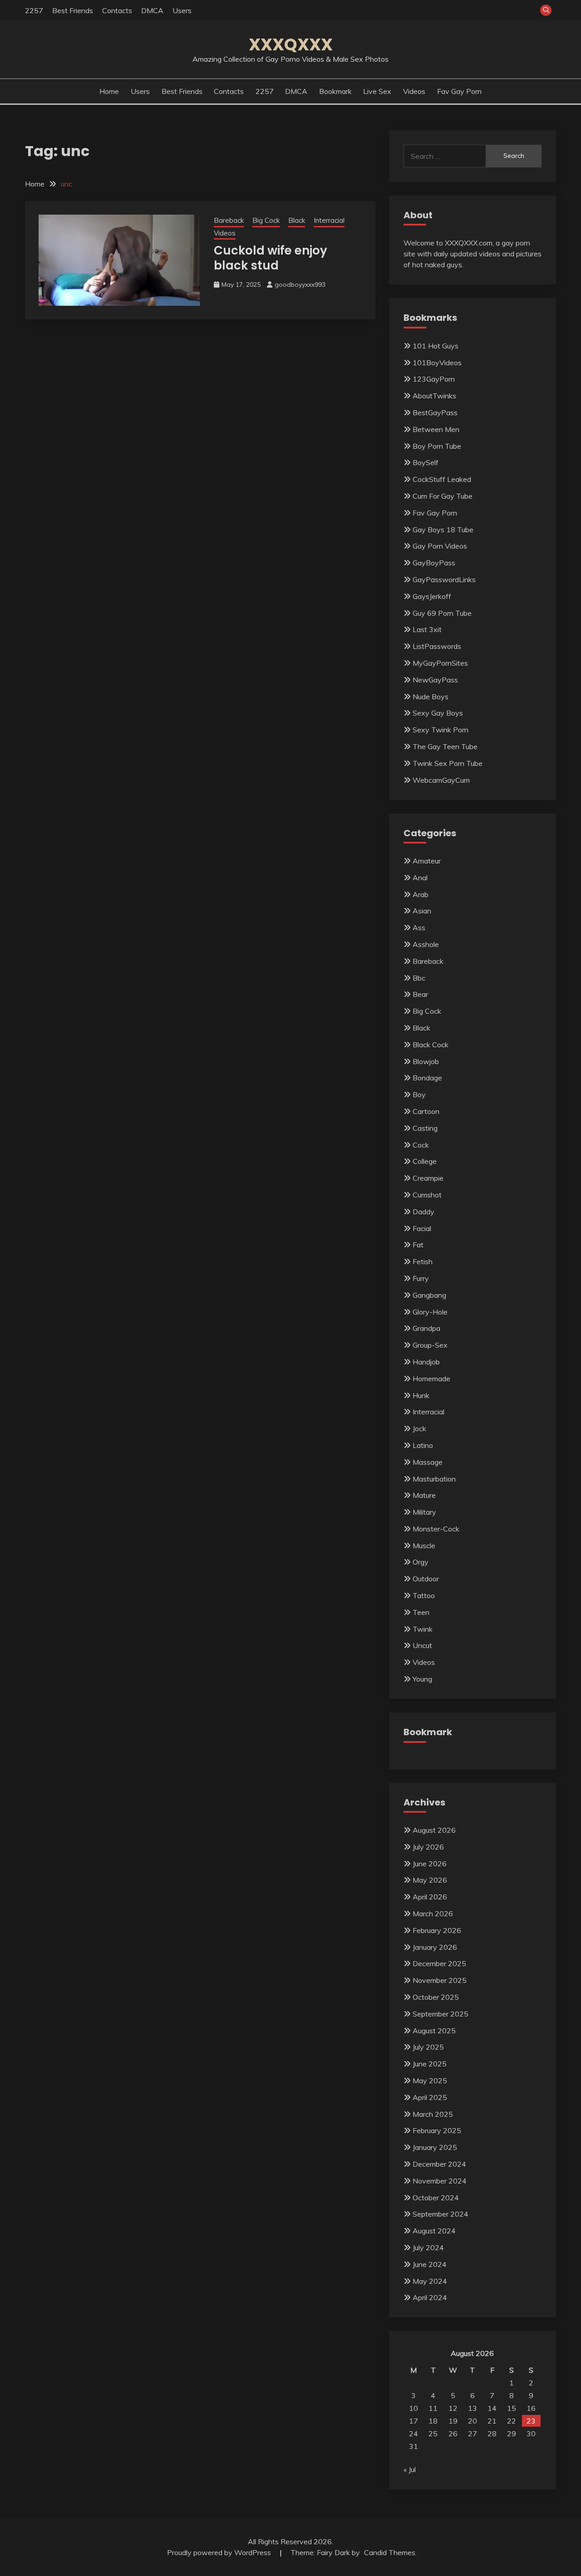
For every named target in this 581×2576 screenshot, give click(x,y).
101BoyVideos (437, 363)
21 (492, 2421)
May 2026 (430, 1880)
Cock (421, 1145)
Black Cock (431, 1045)
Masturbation (434, 1479)
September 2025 (441, 2014)
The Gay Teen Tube (445, 746)
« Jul (410, 2469)
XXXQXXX (291, 44)
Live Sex (377, 91)
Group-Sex (430, 1345)
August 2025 (434, 2031)
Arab (421, 894)
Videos (414, 91)
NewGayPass (435, 680)
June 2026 (430, 1864)
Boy (419, 1094)
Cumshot (427, 1195)
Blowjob (426, 1061)
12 (453, 2408)
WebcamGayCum (441, 780)
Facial (422, 1228)
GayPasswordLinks (444, 579)
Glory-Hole (430, 1312)
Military (424, 1512)
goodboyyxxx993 (300, 285)
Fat (418, 1245)
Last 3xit (427, 629)
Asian (422, 911)
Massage (428, 1462)
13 (473, 2408)
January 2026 (435, 1947)
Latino (423, 1445)
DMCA (152, 10)
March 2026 (433, 1914)
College (425, 1161)
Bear (420, 994)
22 (512, 2421)
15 (512, 2408)
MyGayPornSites (440, 663)
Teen (421, 1612)
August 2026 (434, 1830)
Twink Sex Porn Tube (448, 763)
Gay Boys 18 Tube (443, 530)
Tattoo (424, 1595)
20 (473, 2421)
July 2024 (428, 2247)
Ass (419, 927)
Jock (419, 1428)
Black (297, 220)
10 (414, 2408)
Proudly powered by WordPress (220, 2552)
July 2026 (428, 1847)
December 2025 (439, 1963)
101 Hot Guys (436, 346)
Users (182, 10)
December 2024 (439, 2164)
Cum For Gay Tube (443, 496)
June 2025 (430, 2064)
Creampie (428, 1178)
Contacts (117, 10)
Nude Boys (431, 697)
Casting (425, 1128)
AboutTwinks (434, 396)
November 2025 (440, 1980)
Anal (420, 878)
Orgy (421, 1562)
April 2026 (430, 1897)
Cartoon (426, 1111)
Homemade (431, 1379)
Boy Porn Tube (437, 446)
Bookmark (335, 91)
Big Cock (266, 220)
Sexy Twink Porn (441, 730)
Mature (424, 1495)
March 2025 (433, 2114)
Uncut (422, 1645)
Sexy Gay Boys (438, 713)
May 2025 (430, 2080)
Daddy (423, 1212)
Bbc (419, 978)
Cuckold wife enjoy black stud (271, 258)
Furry (421, 1278)
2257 (34, 10)
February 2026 (437, 1930)
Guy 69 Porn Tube (442, 613)
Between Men (436, 429)
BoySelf (426, 462)
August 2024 (434, 2231)
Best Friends (73, 10)
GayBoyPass (434, 563)
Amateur (427, 861)
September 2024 (441, 2214)
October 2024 (436, 2198)
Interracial (329, 220)
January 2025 (435, 2147)
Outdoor (426, 1579)
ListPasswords (437, 646)
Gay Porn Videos (440, 546)
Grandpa (426, 1328)
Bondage (427, 1078)
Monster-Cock (436, 1529)
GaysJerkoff (432, 596)
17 (414, 2421)
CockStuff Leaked (442, 479)
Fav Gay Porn (459, 91)
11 (433, 2408)
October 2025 (436, 1997)
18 (433, 2421)
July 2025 (428, 2047)
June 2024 (430, 2264)
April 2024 (430, 2297)
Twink (423, 1629)
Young (422, 1679)
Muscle (424, 1546)
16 (531, 2408)
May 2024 (430, 2281)
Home (109, 91)
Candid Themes (390, 2552)
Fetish (423, 1261)
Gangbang (429, 1295)
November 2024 (440, 2181)
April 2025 (430, 2097)
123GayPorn (434, 379)
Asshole (426, 944)
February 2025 (437, 2130)
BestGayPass (435, 412)
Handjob (426, 1362)
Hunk (421, 1395)
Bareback (229, 220)
